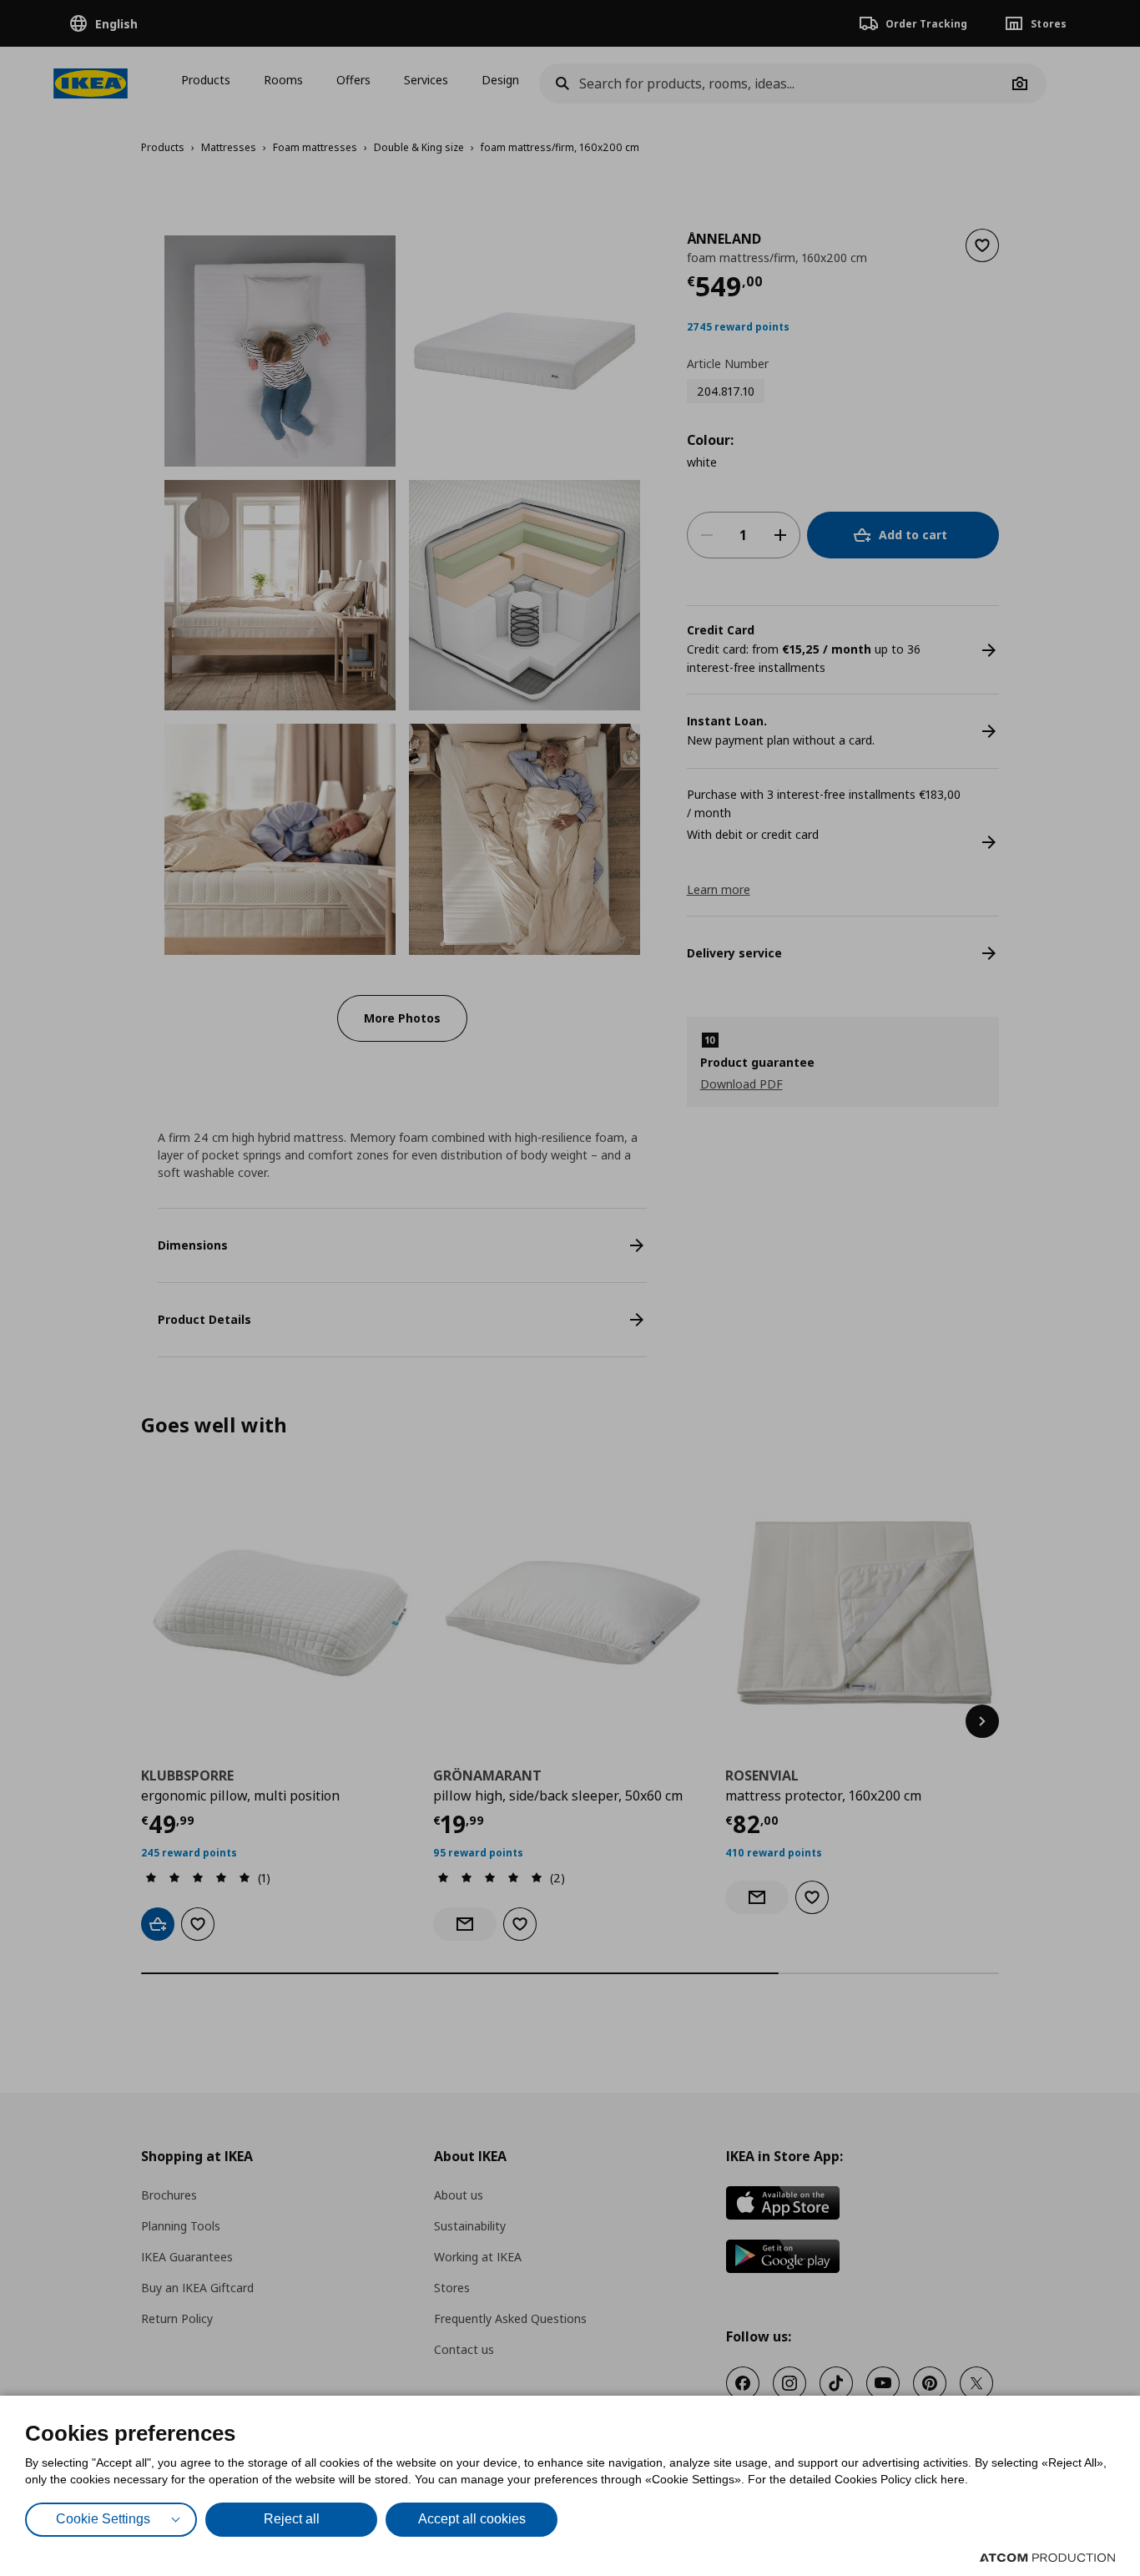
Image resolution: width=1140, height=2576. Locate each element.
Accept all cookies (472, 2519)
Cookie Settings (103, 2519)
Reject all (292, 2519)
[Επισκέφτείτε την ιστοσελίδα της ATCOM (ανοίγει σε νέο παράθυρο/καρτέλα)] (1047, 2558)
